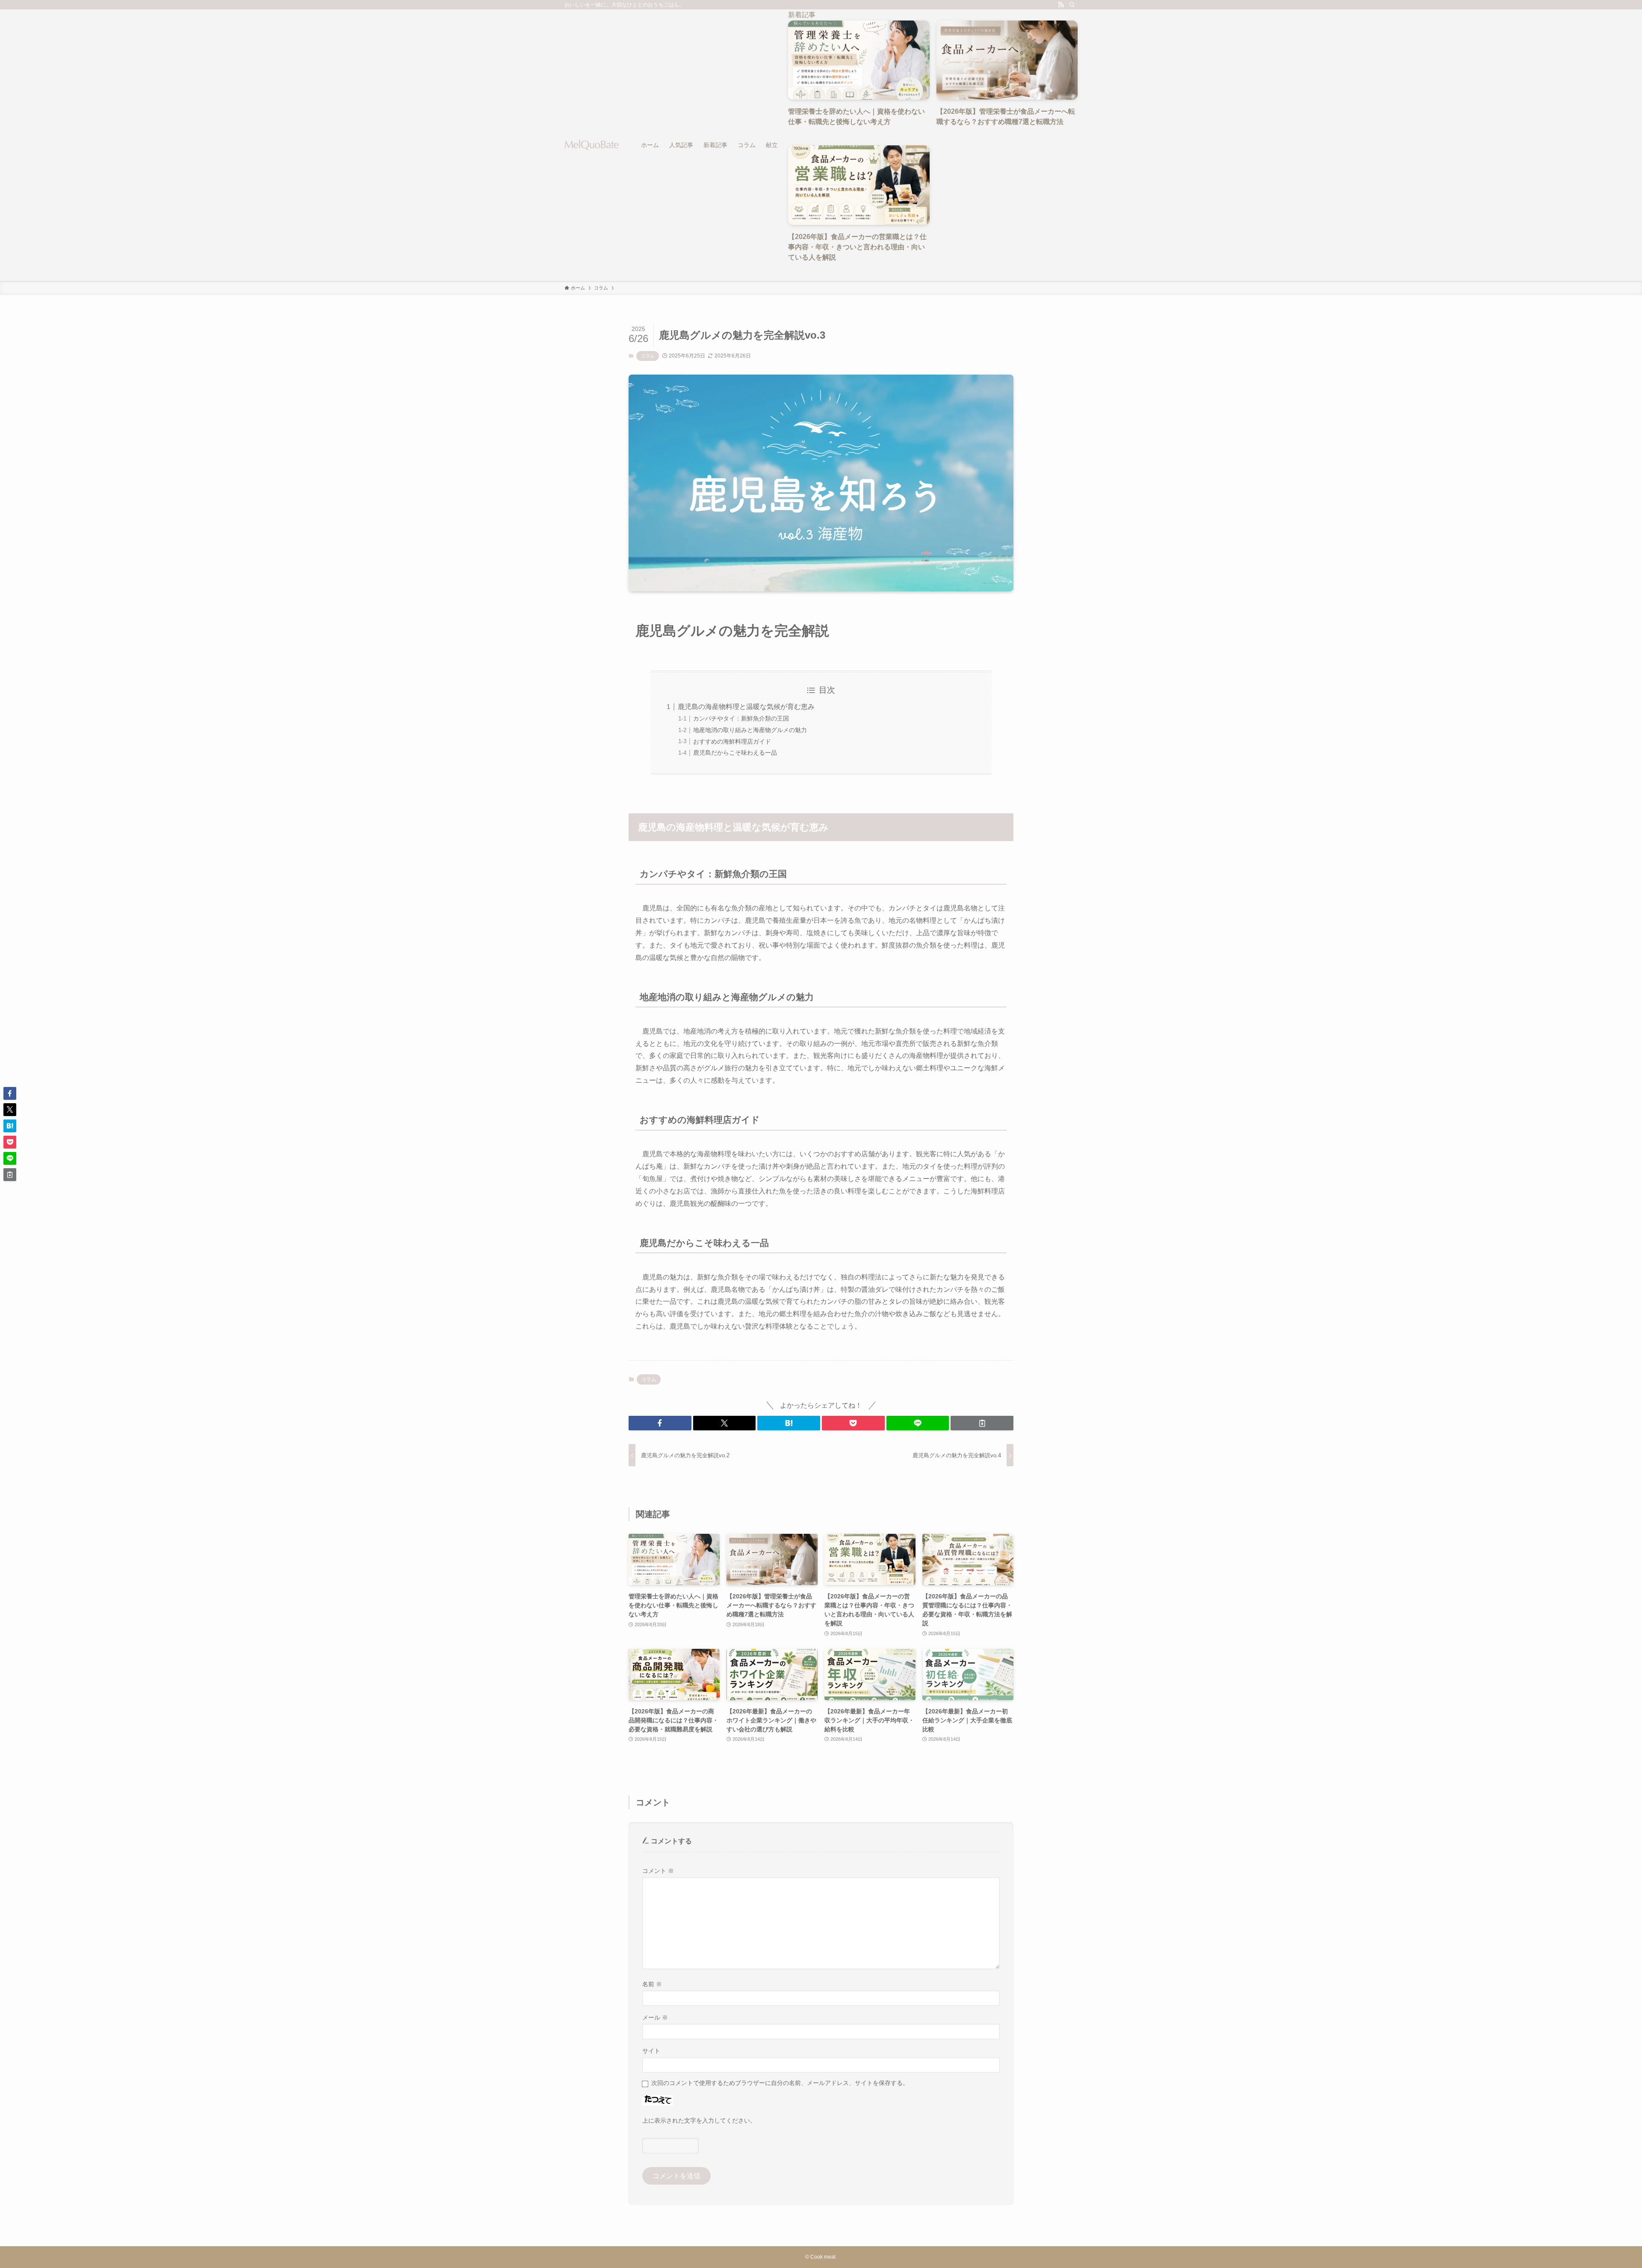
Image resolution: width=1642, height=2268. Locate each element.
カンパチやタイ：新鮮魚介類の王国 (741, 718)
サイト (651, 2051)
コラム (648, 356)
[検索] (1072, 5)
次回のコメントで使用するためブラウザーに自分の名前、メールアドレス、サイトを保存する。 (780, 2083)
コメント (658, 1871)
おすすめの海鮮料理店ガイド (732, 741)
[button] (660, 1423)
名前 (652, 1984)
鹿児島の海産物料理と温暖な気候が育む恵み (746, 707)
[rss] (1061, 5)
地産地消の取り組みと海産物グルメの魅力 (750, 730)
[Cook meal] (592, 145)
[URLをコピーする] (982, 1423)
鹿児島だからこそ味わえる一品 (735, 753)
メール (655, 2017)
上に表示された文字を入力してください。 (699, 2120)
